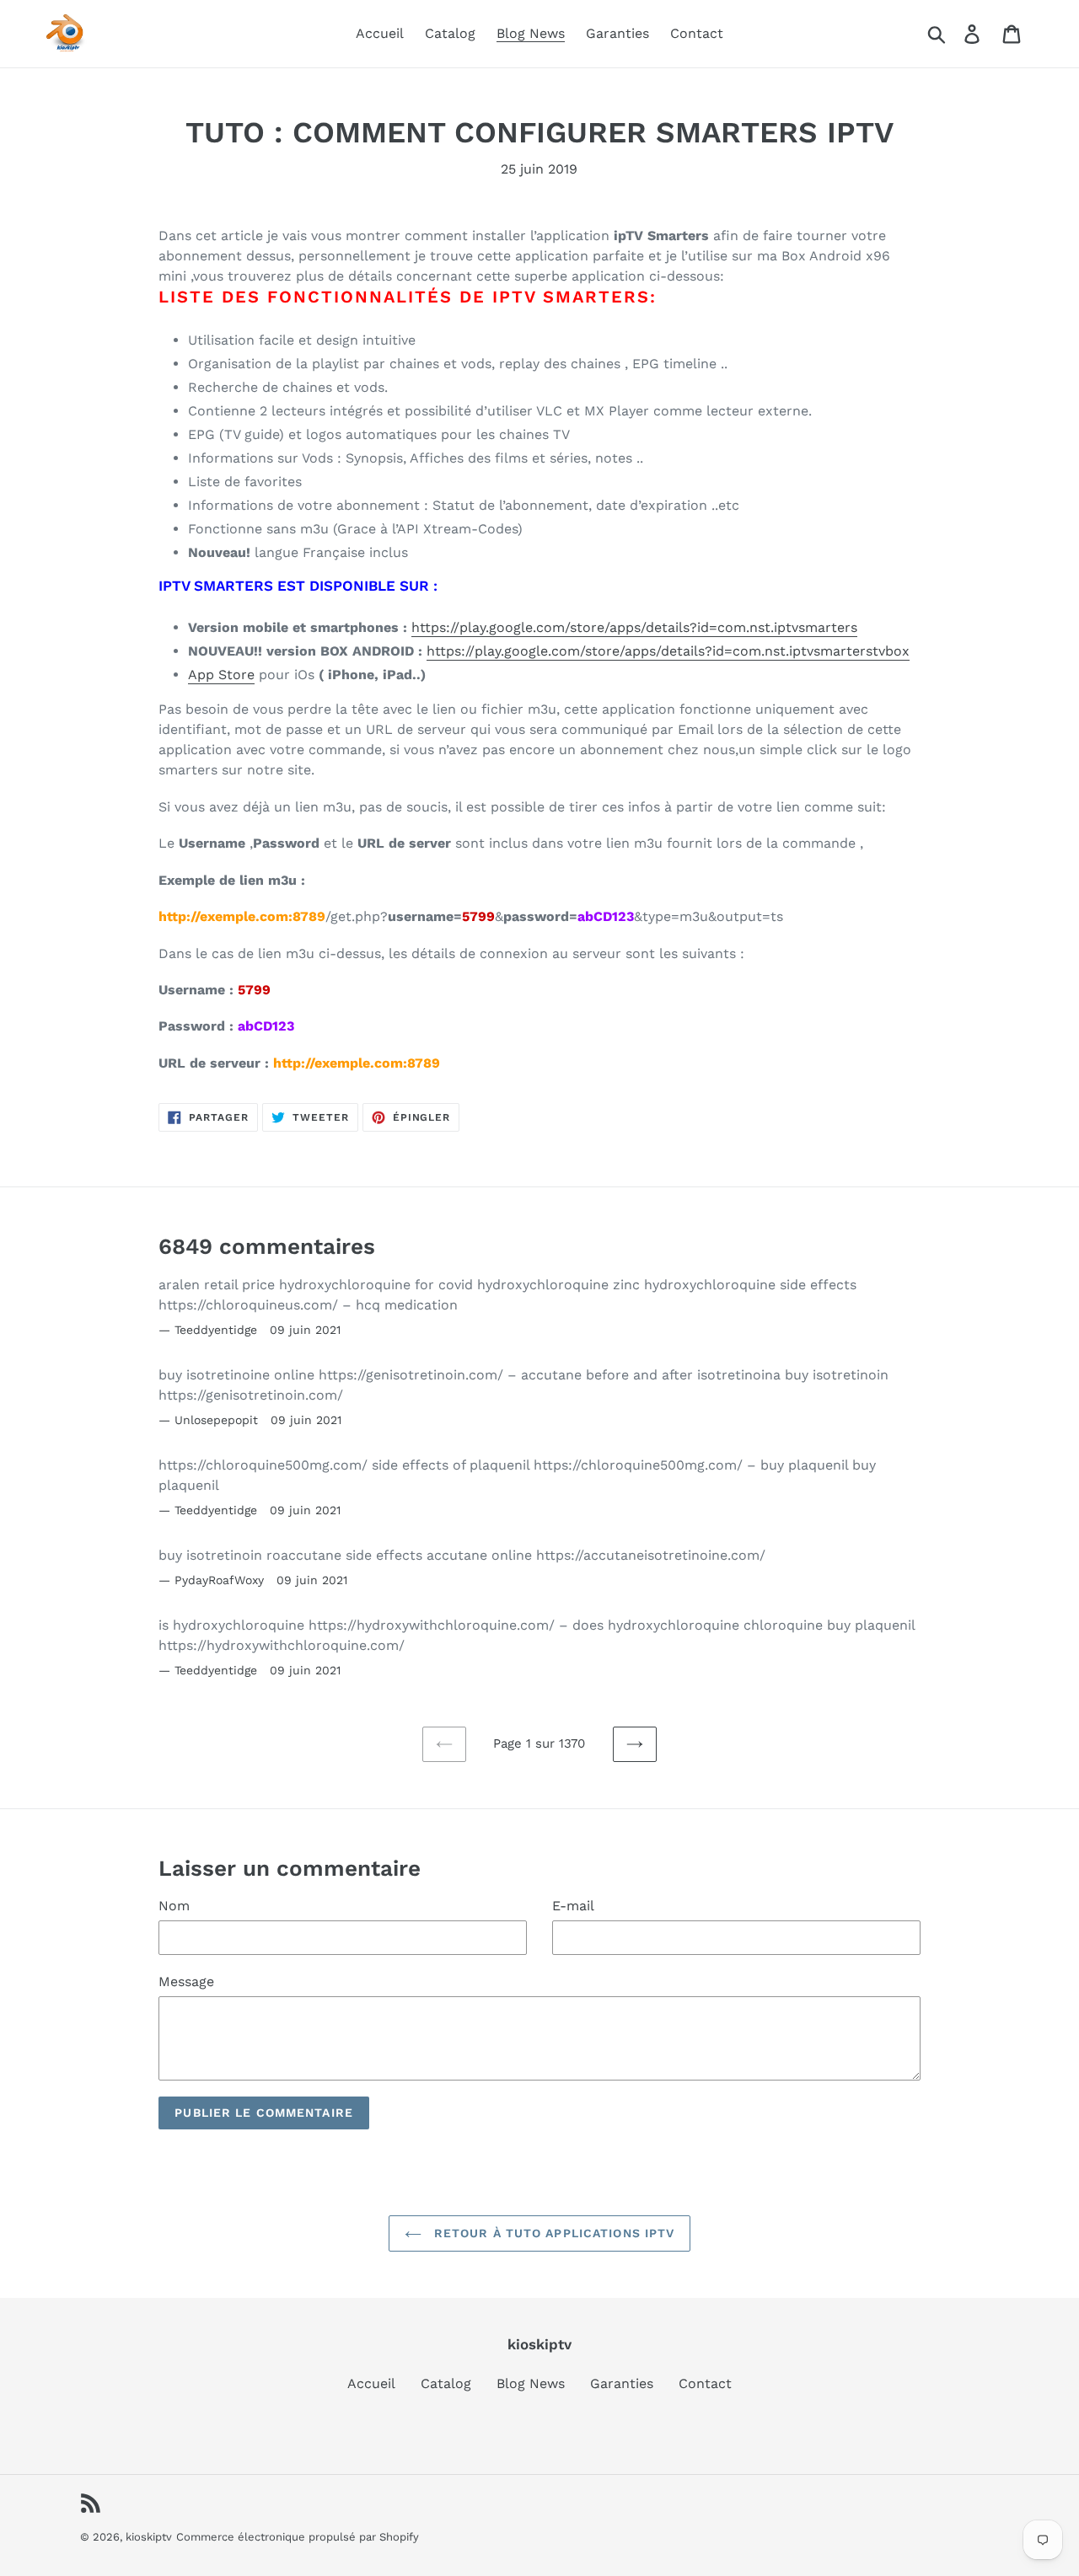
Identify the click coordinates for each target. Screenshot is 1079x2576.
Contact (705, 2383)
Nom (174, 1906)
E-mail (573, 1906)
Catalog (446, 2383)
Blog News (531, 2383)
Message (186, 1982)
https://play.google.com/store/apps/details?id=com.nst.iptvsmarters (634, 627)
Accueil (371, 2383)
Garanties (622, 2383)
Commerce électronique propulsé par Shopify (298, 2537)
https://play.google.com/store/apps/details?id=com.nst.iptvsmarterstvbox (668, 651)
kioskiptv (149, 2537)
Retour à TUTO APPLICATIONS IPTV (553, 2233)
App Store (221, 675)
